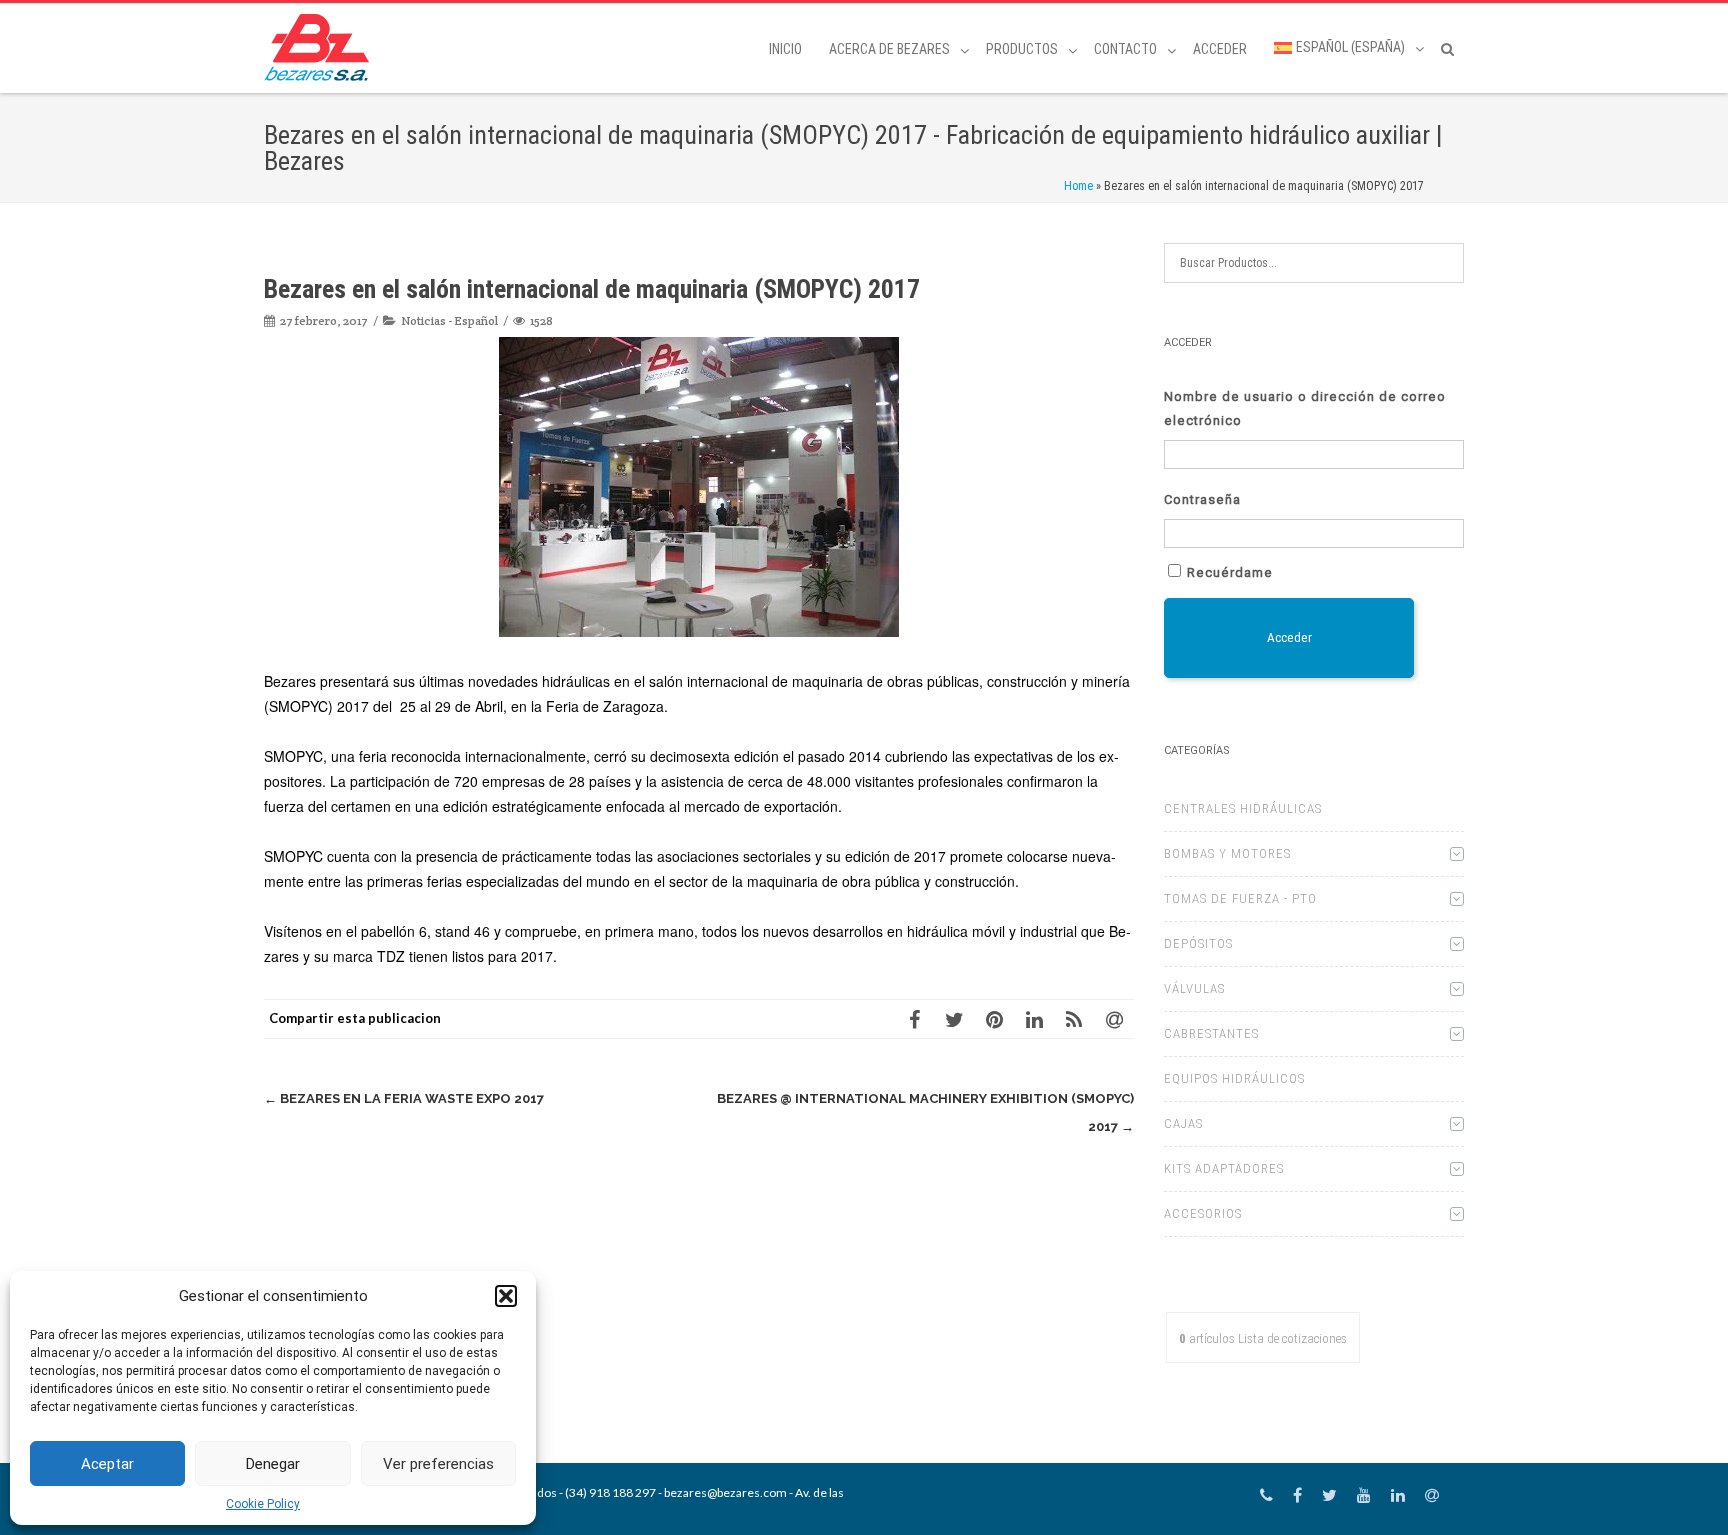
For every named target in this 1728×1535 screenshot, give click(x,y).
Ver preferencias (438, 1464)
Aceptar (107, 1464)
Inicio (785, 49)
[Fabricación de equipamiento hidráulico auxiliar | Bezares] (321, 47)
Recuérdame (1230, 572)
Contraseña (1202, 499)
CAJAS (1183, 1123)
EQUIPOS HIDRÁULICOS (1234, 1078)
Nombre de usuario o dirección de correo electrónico (1305, 408)
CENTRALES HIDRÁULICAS (1243, 808)
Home (1078, 186)
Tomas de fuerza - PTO (1240, 898)
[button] (506, 1296)
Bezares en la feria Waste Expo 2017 (404, 1098)
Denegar (273, 1464)
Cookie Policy (263, 1504)
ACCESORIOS (1203, 1213)
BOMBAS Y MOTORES (1227, 853)
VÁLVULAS (1194, 988)
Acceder (1220, 49)
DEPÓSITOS (1198, 943)
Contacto (1125, 49)
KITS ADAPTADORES (1224, 1168)
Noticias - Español (449, 320)
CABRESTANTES (1211, 1033)
